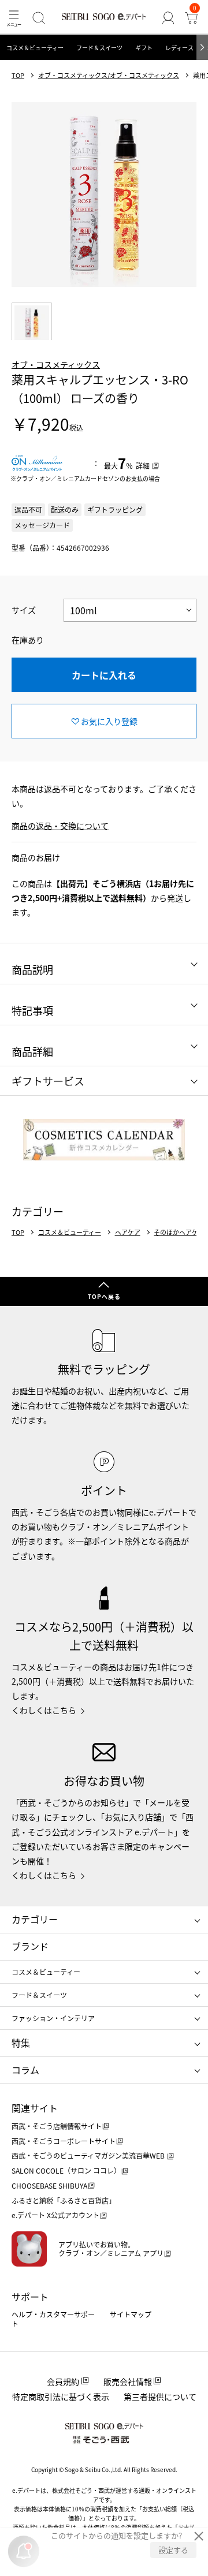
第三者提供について (160, 2396)
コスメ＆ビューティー (35, 48)
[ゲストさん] (168, 18)
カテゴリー (35, 1919)
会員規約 (63, 2381)
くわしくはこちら (44, 1710)
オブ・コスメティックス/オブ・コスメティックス (109, 75)
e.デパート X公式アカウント (55, 2215)
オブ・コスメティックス (56, 364)
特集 (21, 2043)
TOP (18, 75)
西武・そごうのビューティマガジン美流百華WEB (89, 2155)
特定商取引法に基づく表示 (61, 2396)
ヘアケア (128, 1232)
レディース (179, 48)
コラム (25, 2070)
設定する (173, 2550)
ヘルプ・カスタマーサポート (53, 2319)
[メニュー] (14, 18)
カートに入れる (104, 675)
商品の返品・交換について (60, 826)
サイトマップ (131, 2314)
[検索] (39, 18)
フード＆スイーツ (99, 48)
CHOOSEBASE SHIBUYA (49, 2185)
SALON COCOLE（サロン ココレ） (66, 2170)
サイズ (24, 610)
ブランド (30, 1946)
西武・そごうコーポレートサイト (64, 2141)
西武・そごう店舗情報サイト (57, 2126)
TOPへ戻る (104, 1296)
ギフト (144, 48)
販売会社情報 (128, 2381)
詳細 (143, 466)
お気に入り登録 (109, 721)
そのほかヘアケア (179, 1232)
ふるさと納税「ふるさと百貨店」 (64, 2200)
